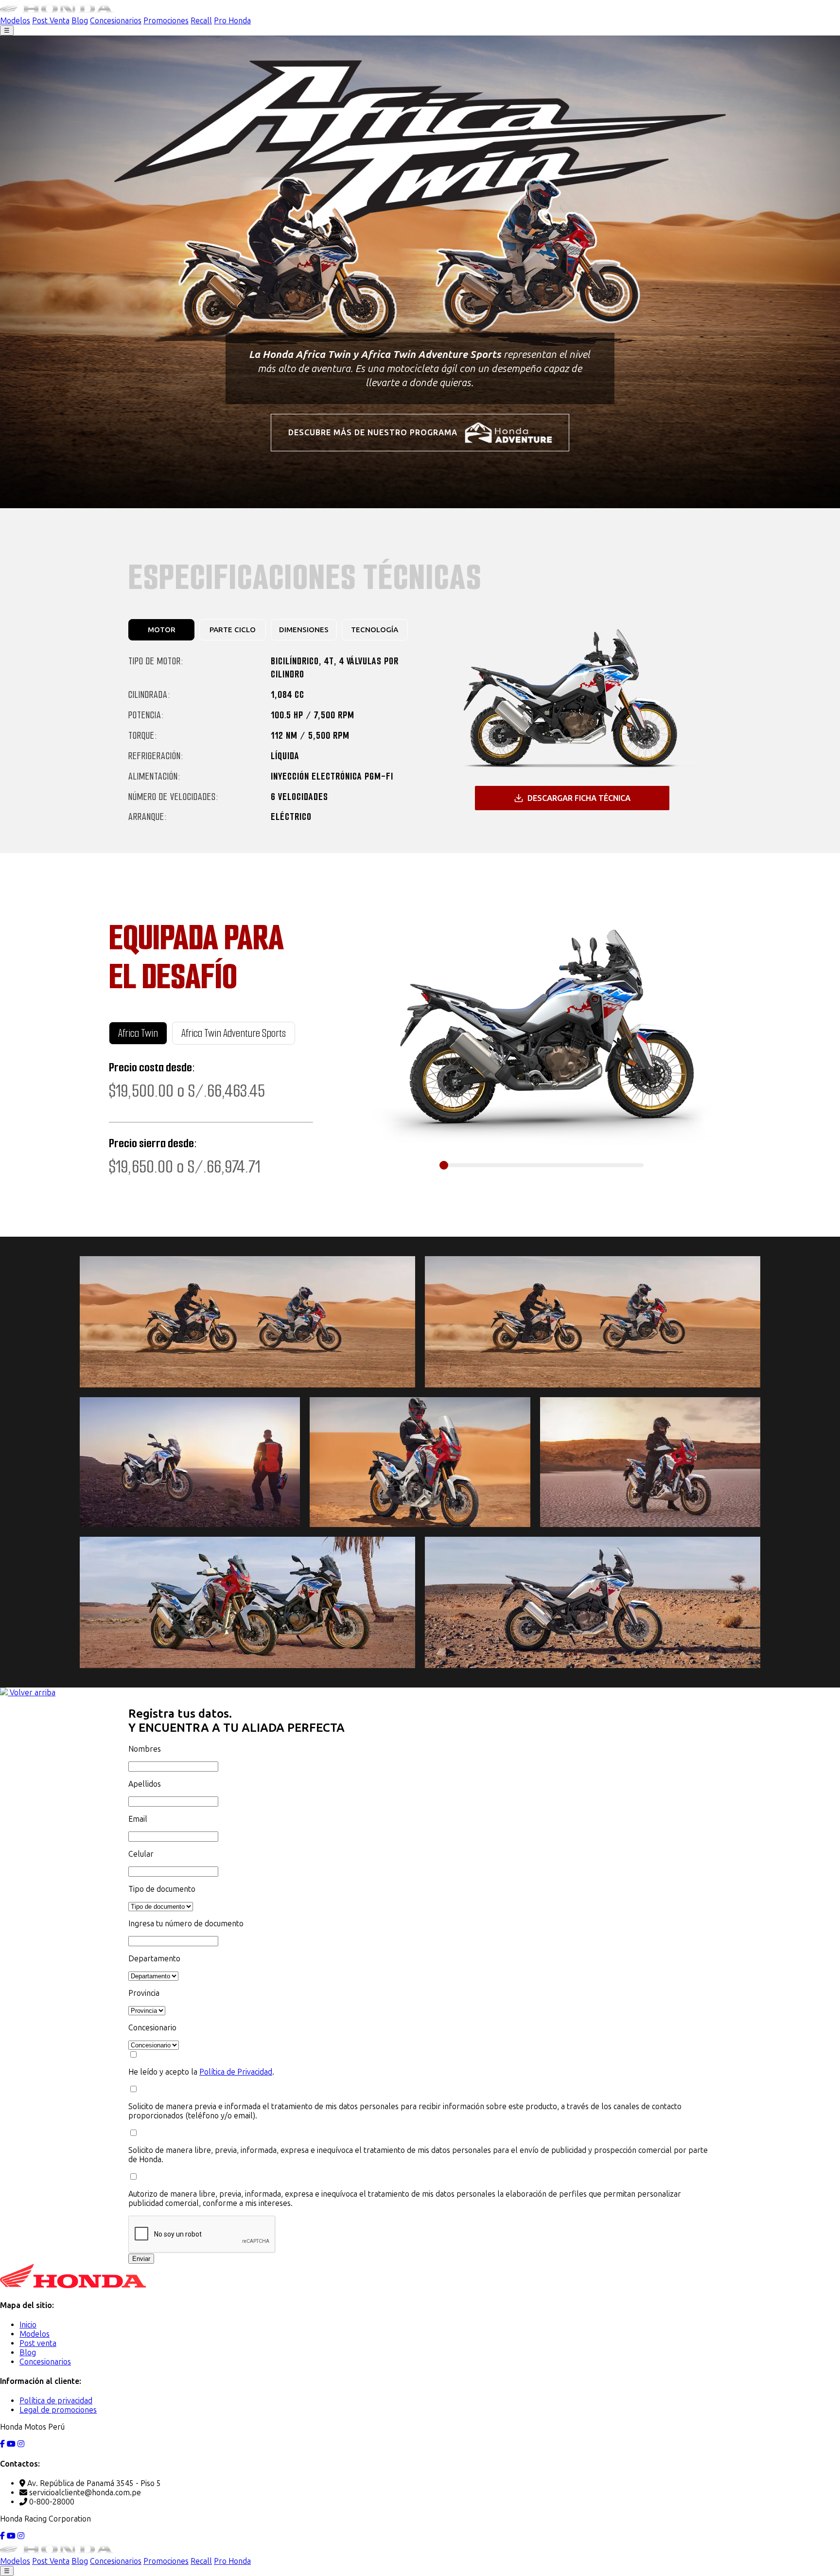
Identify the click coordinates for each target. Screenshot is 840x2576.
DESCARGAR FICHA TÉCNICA (579, 798)
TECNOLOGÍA (375, 630)
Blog (80, 21)
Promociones (166, 21)
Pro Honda (232, 21)
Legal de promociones (58, 2410)
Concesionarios (116, 21)
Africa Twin (138, 1033)
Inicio (28, 2325)
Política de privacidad (56, 2401)
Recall (201, 21)
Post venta (38, 2343)
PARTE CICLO (233, 630)
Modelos (15, 21)
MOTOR (162, 630)
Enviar (141, 2259)
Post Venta (51, 21)
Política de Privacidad (236, 2072)
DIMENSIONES (304, 630)
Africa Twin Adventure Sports (234, 1033)
